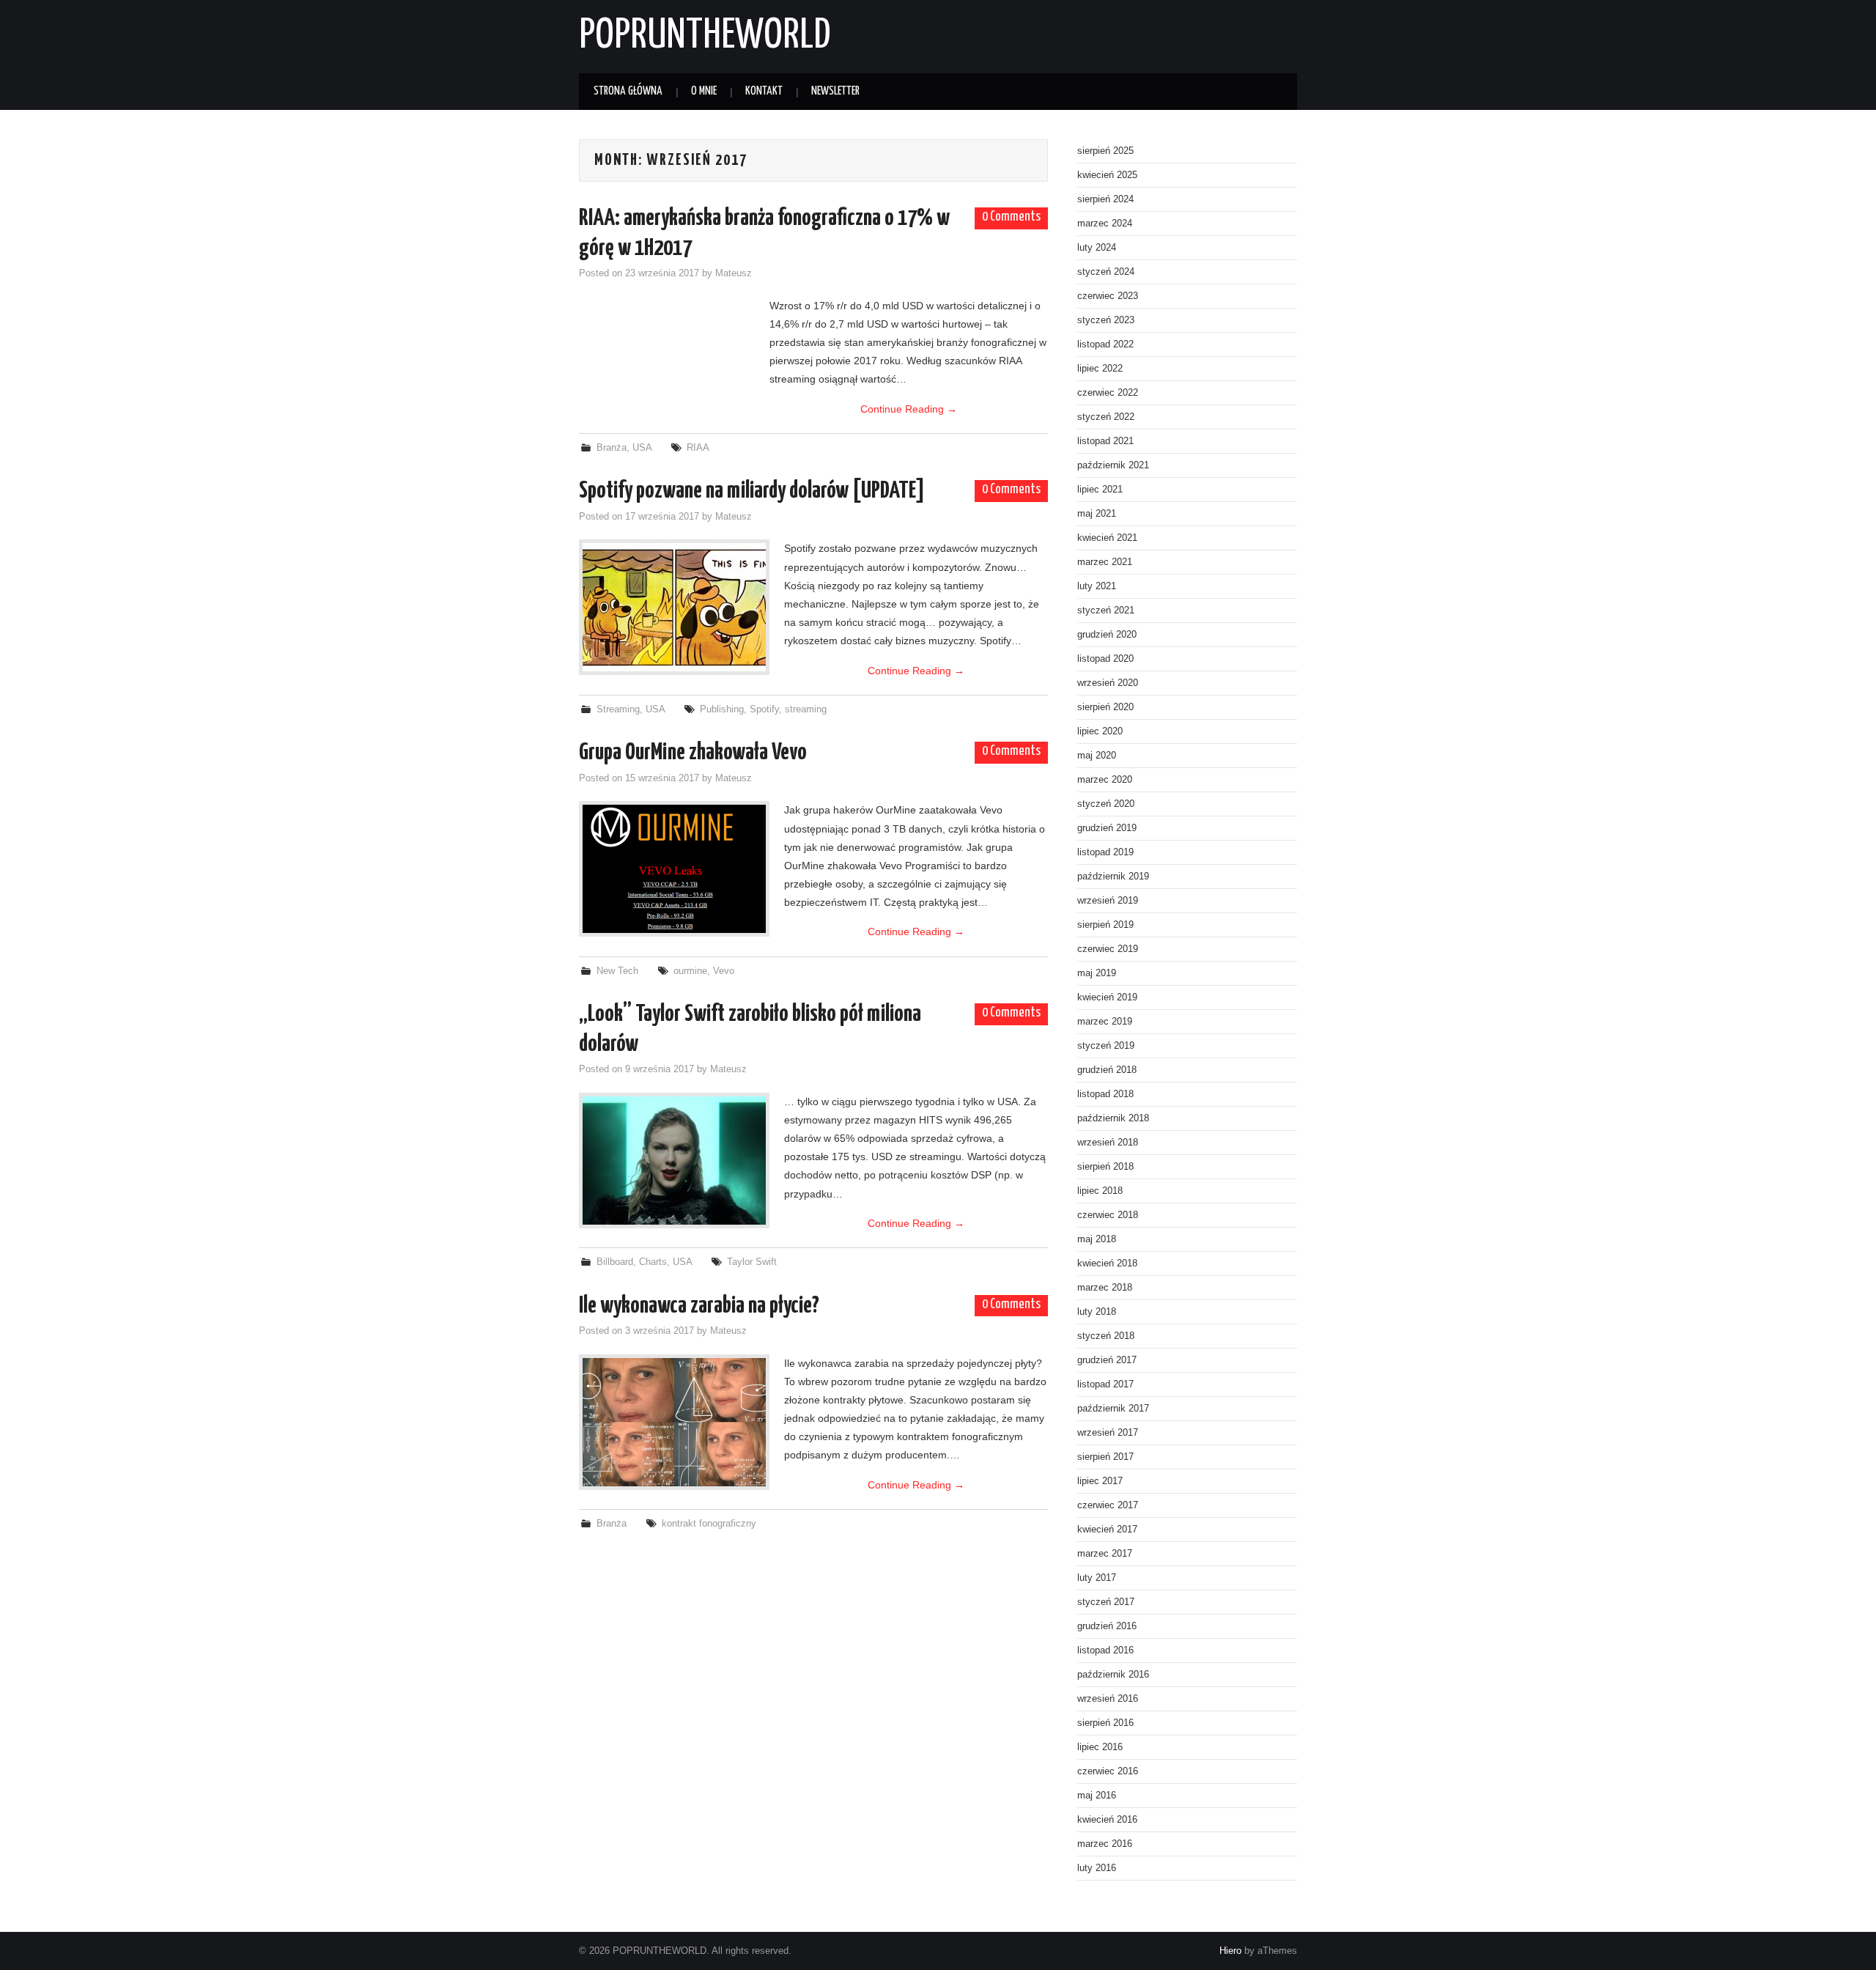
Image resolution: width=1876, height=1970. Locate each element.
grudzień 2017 (1107, 1360)
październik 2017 (1113, 1409)
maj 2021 (1097, 514)
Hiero (1230, 1951)
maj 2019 (1097, 973)
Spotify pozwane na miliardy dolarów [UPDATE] (752, 491)
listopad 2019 (1105, 852)
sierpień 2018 (1105, 1167)
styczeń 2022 (1106, 417)
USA (642, 448)
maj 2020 (1097, 756)
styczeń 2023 (1106, 320)
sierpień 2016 (1105, 1723)
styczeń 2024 (1106, 272)
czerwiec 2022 (1108, 393)
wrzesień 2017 (1108, 1433)
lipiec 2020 (1100, 731)
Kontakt (764, 91)
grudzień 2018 (1107, 1070)
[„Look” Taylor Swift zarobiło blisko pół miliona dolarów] (674, 1161)
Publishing (722, 709)
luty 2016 (1097, 1868)
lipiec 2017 (1100, 1481)
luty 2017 (1097, 1578)
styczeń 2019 (1106, 1046)
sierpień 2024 (1105, 199)
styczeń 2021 (1106, 610)
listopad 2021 (1105, 441)
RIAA (698, 448)
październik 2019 (1113, 877)
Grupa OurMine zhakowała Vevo (693, 753)
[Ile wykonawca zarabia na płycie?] (674, 1422)
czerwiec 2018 (1108, 1215)
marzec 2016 (1105, 1844)
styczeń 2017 (1106, 1602)
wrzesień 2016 (1108, 1699)
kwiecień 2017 (1107, 1530)
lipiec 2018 (1100, 1191)
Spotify (764, 709)
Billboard (615, 1262)
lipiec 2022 (1100, 369)
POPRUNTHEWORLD (705, 36)
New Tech (617, 971)
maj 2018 (1097, 1239)
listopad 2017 (1105, 1384)
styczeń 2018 (1106, 1336)
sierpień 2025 (1105, 151)
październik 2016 (1113, 1675)
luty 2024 (1097, 248)
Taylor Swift (752, 1262)
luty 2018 (1097, 1312)
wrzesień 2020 (1108, 683)
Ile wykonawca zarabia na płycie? (699, 1306)
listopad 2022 (1105, 344)
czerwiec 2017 (1108, 1505)
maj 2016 (1097, 1796)
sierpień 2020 (1105, 707)
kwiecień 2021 (1107, 538)
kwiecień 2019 (1107, 997)
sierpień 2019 (1105, 925)
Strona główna (628, 91)
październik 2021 (1113, 465)
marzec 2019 (1105, 1022)
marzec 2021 (1105, 562)
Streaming (618, 709)
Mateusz (734, 273)
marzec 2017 (1105, 1554)
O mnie (704, 91)
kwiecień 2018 (1107, 1263)
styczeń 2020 (1106, 804)
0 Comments (1011, 217)
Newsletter (835, 91)
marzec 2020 (1105, 780)
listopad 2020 (1105, 659)
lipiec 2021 (1100, 490)
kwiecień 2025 (1107, 175)
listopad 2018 (1105, 1094)
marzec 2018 (1105, 1288)
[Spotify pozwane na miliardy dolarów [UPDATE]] (674, 607)
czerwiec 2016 (1108, 1771)
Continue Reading (909, 409)
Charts (653, 1262)
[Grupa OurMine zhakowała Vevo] (674, 869)
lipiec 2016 (1100, 1747)
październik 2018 (1113, 1118)
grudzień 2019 (1107, 828)
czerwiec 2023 (1108, 296)
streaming (806, 709)
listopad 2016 (1105, 1650)
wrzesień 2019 (1108, 901)
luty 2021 (1097, 586)
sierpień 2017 (1105, 1457)
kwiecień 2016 (1107, 1820)
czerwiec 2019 (1108, 949)
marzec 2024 (1105, 224)
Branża (612, 448)
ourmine (690, 971)
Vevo (724, 971)
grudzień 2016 (1107, 1626)
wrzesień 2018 (1108, 1143)
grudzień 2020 (1107, 635)
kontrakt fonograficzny (709, 1524)
